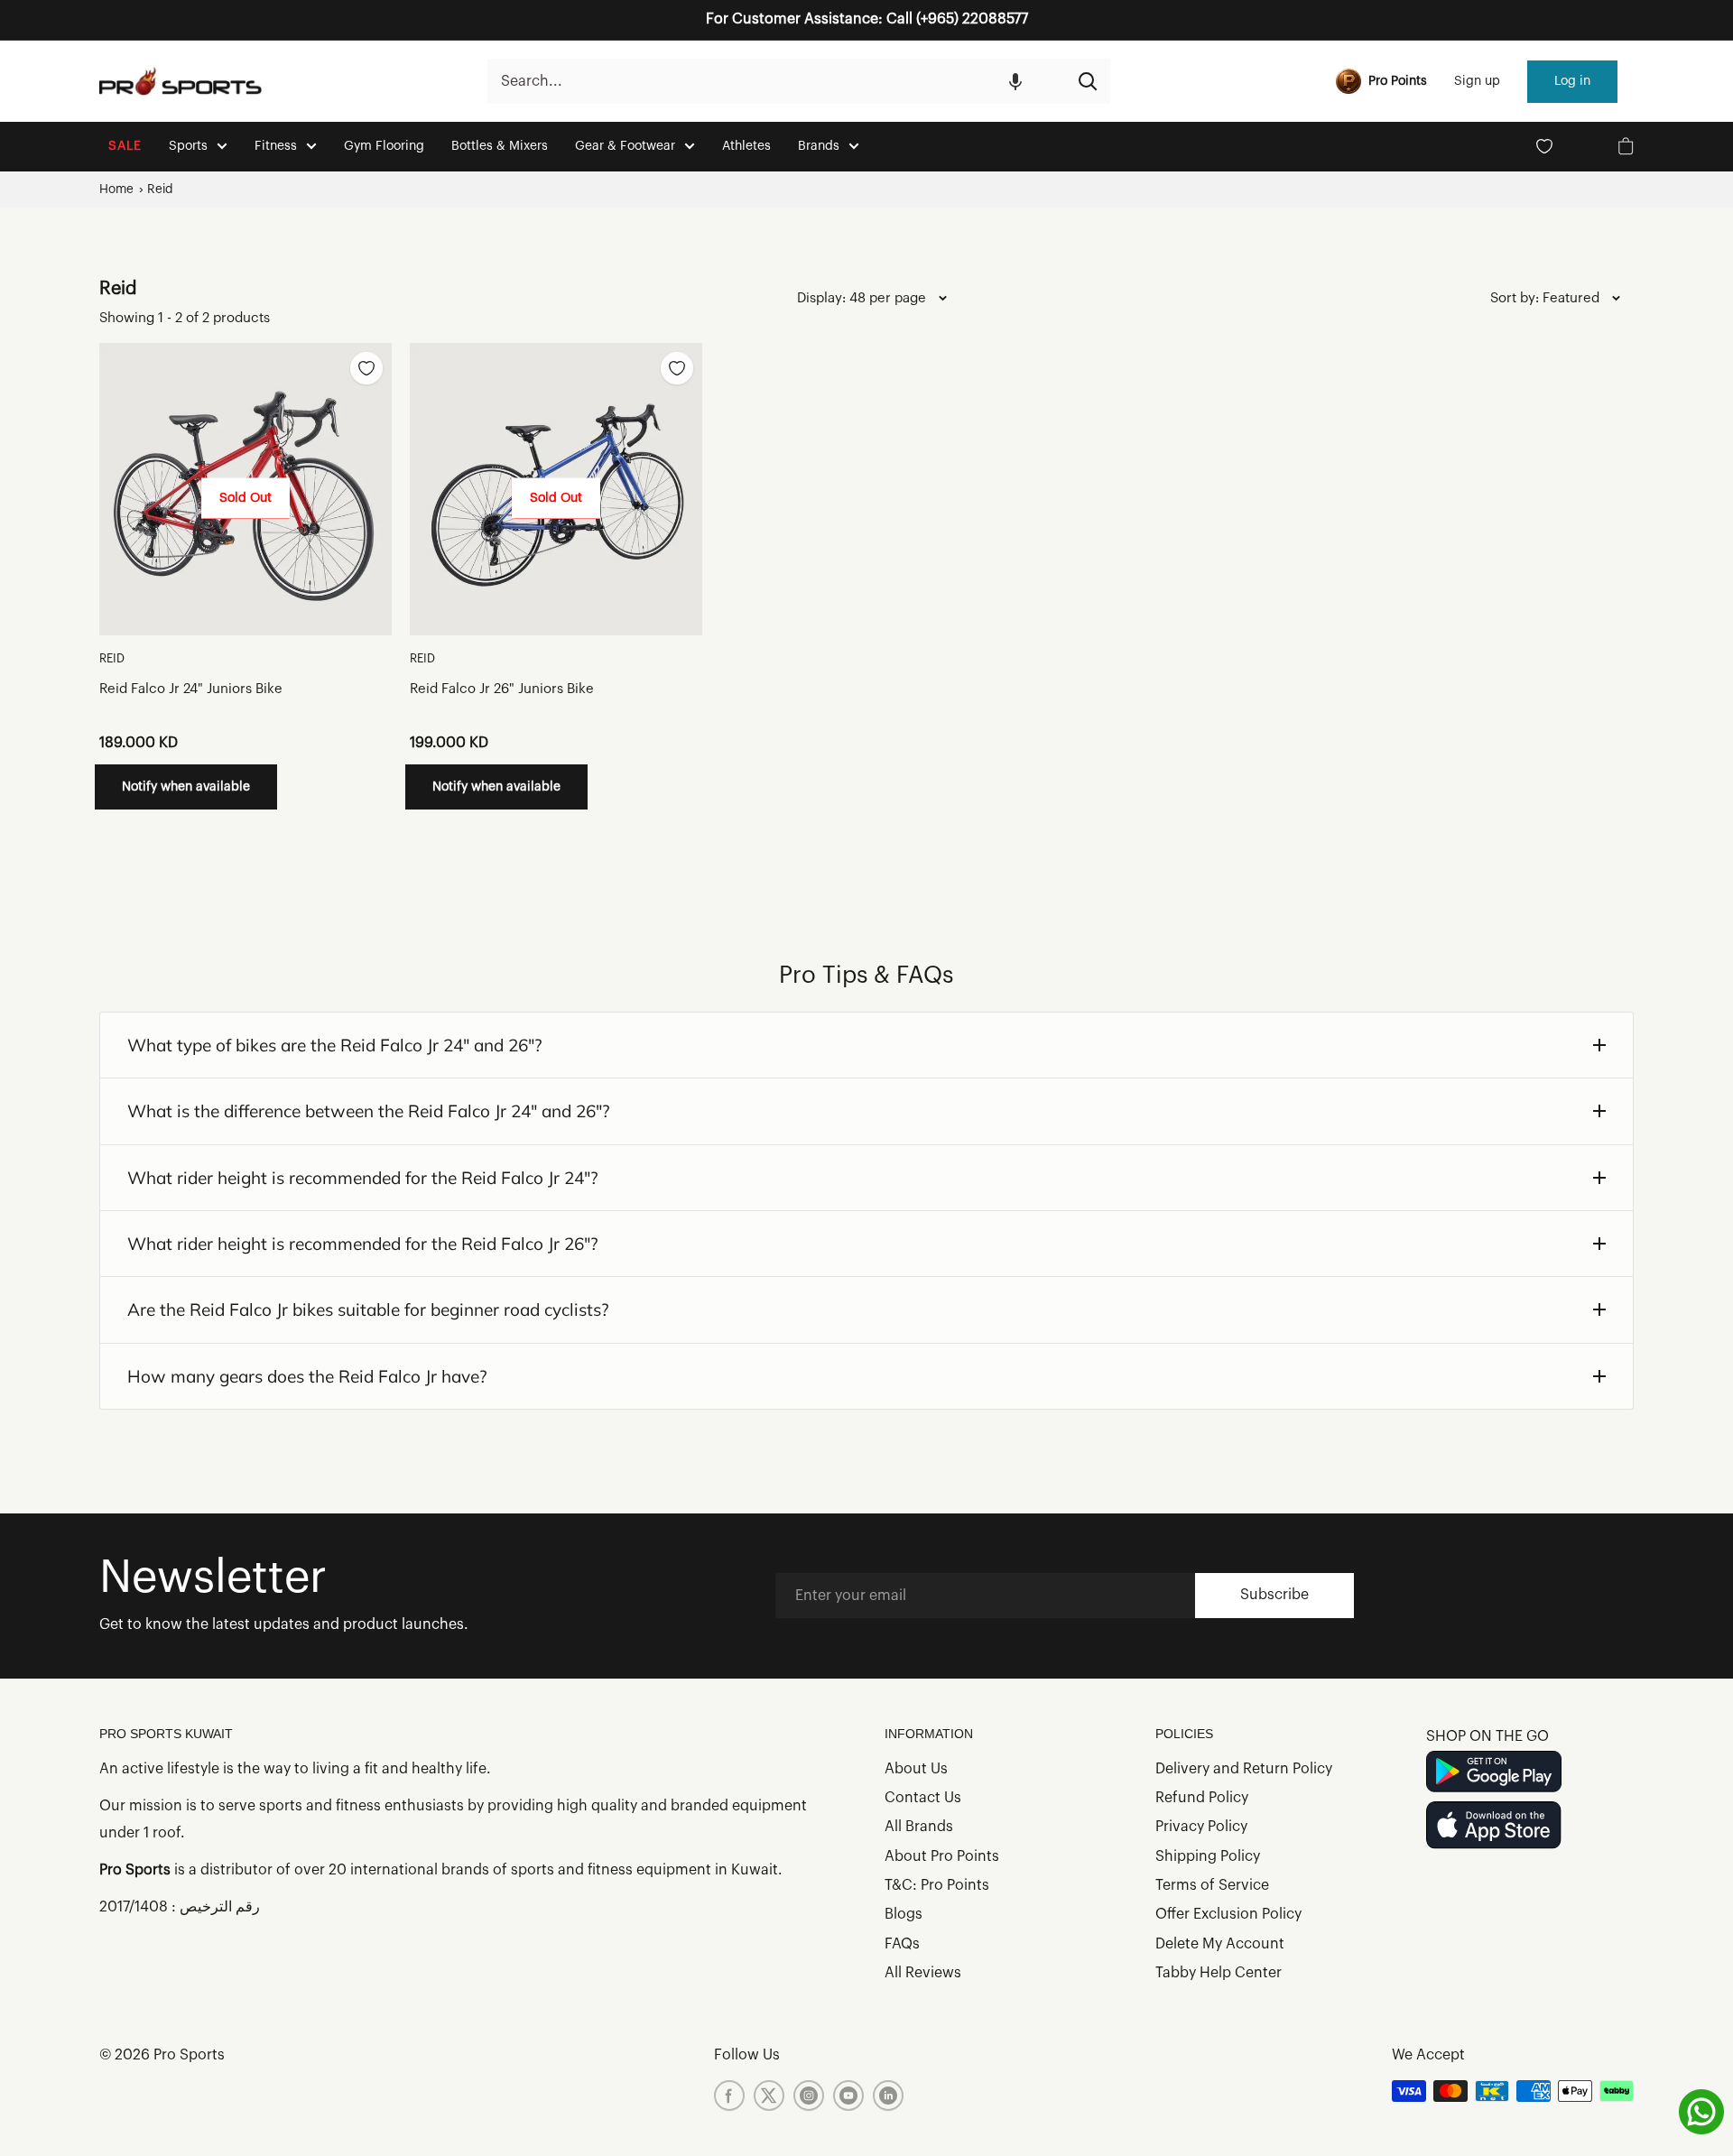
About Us (916, 1769)
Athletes (746, 146)
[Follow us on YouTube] (848, 2096)
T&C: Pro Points (937, 1885)
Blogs (904, 1914)
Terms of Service (1212, 1885)
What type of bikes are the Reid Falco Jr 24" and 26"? (335, 1045)
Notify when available (186, 787)
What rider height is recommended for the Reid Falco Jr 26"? (363, 1244)
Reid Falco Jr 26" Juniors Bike (502, 689)
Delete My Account (1220, 1944)
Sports (188, 146)
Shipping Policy (1208, 1856)
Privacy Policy (1201, 1827)
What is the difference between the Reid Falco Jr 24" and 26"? (369, 1111)
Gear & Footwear (625, 146)
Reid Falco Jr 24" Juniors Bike (191, 689)
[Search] (1088, 81)
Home (116, 189)
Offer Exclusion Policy (1228, 1914)
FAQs (902, 1944)
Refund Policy (1202, 1798)
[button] (1015, 81)
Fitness (276, 146)
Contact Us (923, 1798)
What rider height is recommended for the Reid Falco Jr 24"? (363, 1178)
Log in (1572, 81)
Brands (819, 146)
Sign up (1477, 81)
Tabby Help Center (1219, 1973)
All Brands (919, 1827)
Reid (160, 189)
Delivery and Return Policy (1244, 1769)
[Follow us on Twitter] (769, 2096)
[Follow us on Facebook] (729, 2096)
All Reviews (923, 1973)
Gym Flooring (384, 146)
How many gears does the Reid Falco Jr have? (307, 1376)
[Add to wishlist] (366, 368)
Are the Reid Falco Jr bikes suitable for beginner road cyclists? (368, 1309)
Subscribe (1274, 1595)
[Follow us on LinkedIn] (888, 2096)
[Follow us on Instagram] (809, 2096)
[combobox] (776, 81)
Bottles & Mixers (500, 146)
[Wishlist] (1544, 146)
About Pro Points (942, 1856)
